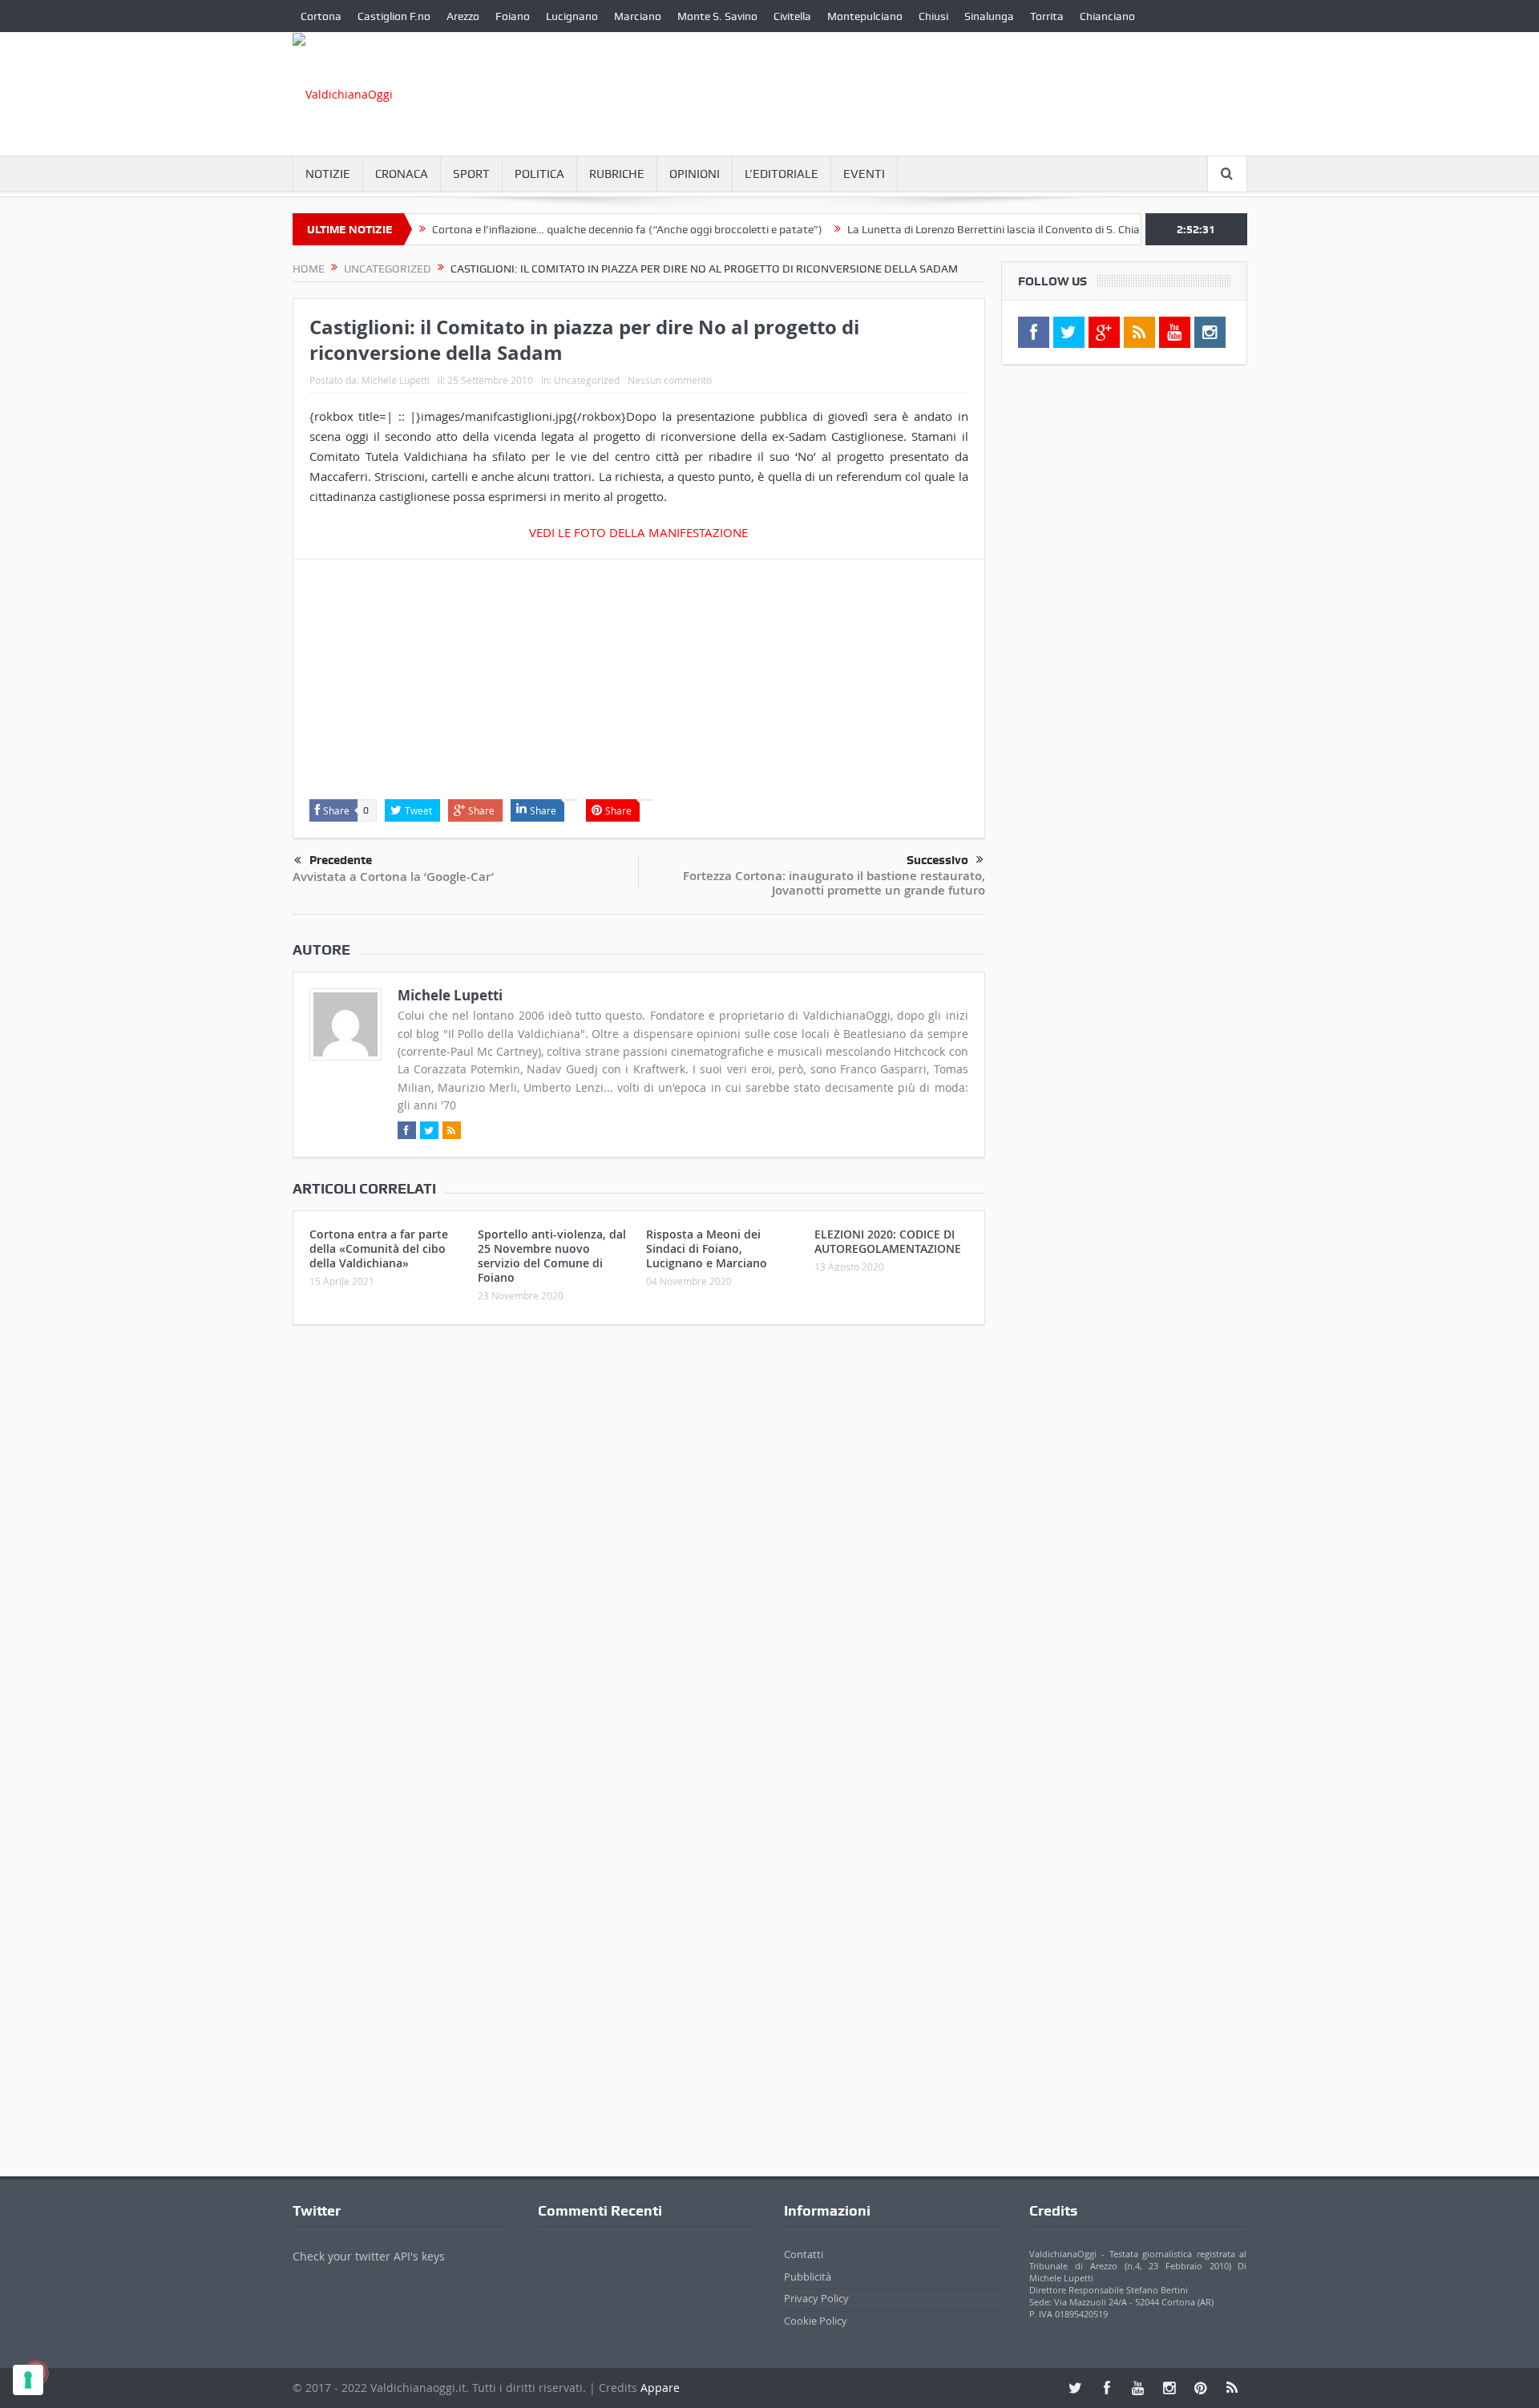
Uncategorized (587, 380)
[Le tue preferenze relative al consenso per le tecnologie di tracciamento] (28, 2380)
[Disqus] (639, 1549)
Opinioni (695, 174)
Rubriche (617, 174)
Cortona (321, 16)
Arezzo (463, 16)
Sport (471, 174)
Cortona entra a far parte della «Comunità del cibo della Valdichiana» (379, 1248)
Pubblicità (808, 2277)
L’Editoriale (782, 174)
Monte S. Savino (717, 16)
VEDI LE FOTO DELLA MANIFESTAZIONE (638, 532)
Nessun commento (670, 380)
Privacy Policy (816, 2298)
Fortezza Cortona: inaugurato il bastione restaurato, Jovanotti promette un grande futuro (834, 883)
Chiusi (933, 16)
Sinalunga (989, 16)
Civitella (792, 16)
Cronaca (402, 174)
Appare (660, 2388)
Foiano (513, 16)
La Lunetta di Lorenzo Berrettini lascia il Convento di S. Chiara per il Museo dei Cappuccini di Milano (1044, 229)
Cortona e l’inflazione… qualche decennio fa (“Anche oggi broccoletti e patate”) (582, 229)
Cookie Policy (816, 2321)
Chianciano (1107, 16)
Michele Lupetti (396, 380)
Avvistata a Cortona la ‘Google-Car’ (393, 877)
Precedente (341, 860)
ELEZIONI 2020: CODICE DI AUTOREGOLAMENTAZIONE (888, 1241)
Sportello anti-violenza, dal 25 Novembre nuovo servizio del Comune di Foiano (552, 1256)
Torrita (1047, 16)
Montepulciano (865, 16)
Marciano (638, 16)
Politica (539, 174)
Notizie (328, 174)
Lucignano (572, 16)
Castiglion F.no (394, 16)
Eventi (864, 174)
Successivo (937, 860)
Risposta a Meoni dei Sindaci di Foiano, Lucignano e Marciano (707, 1248)
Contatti (804, 2254)
